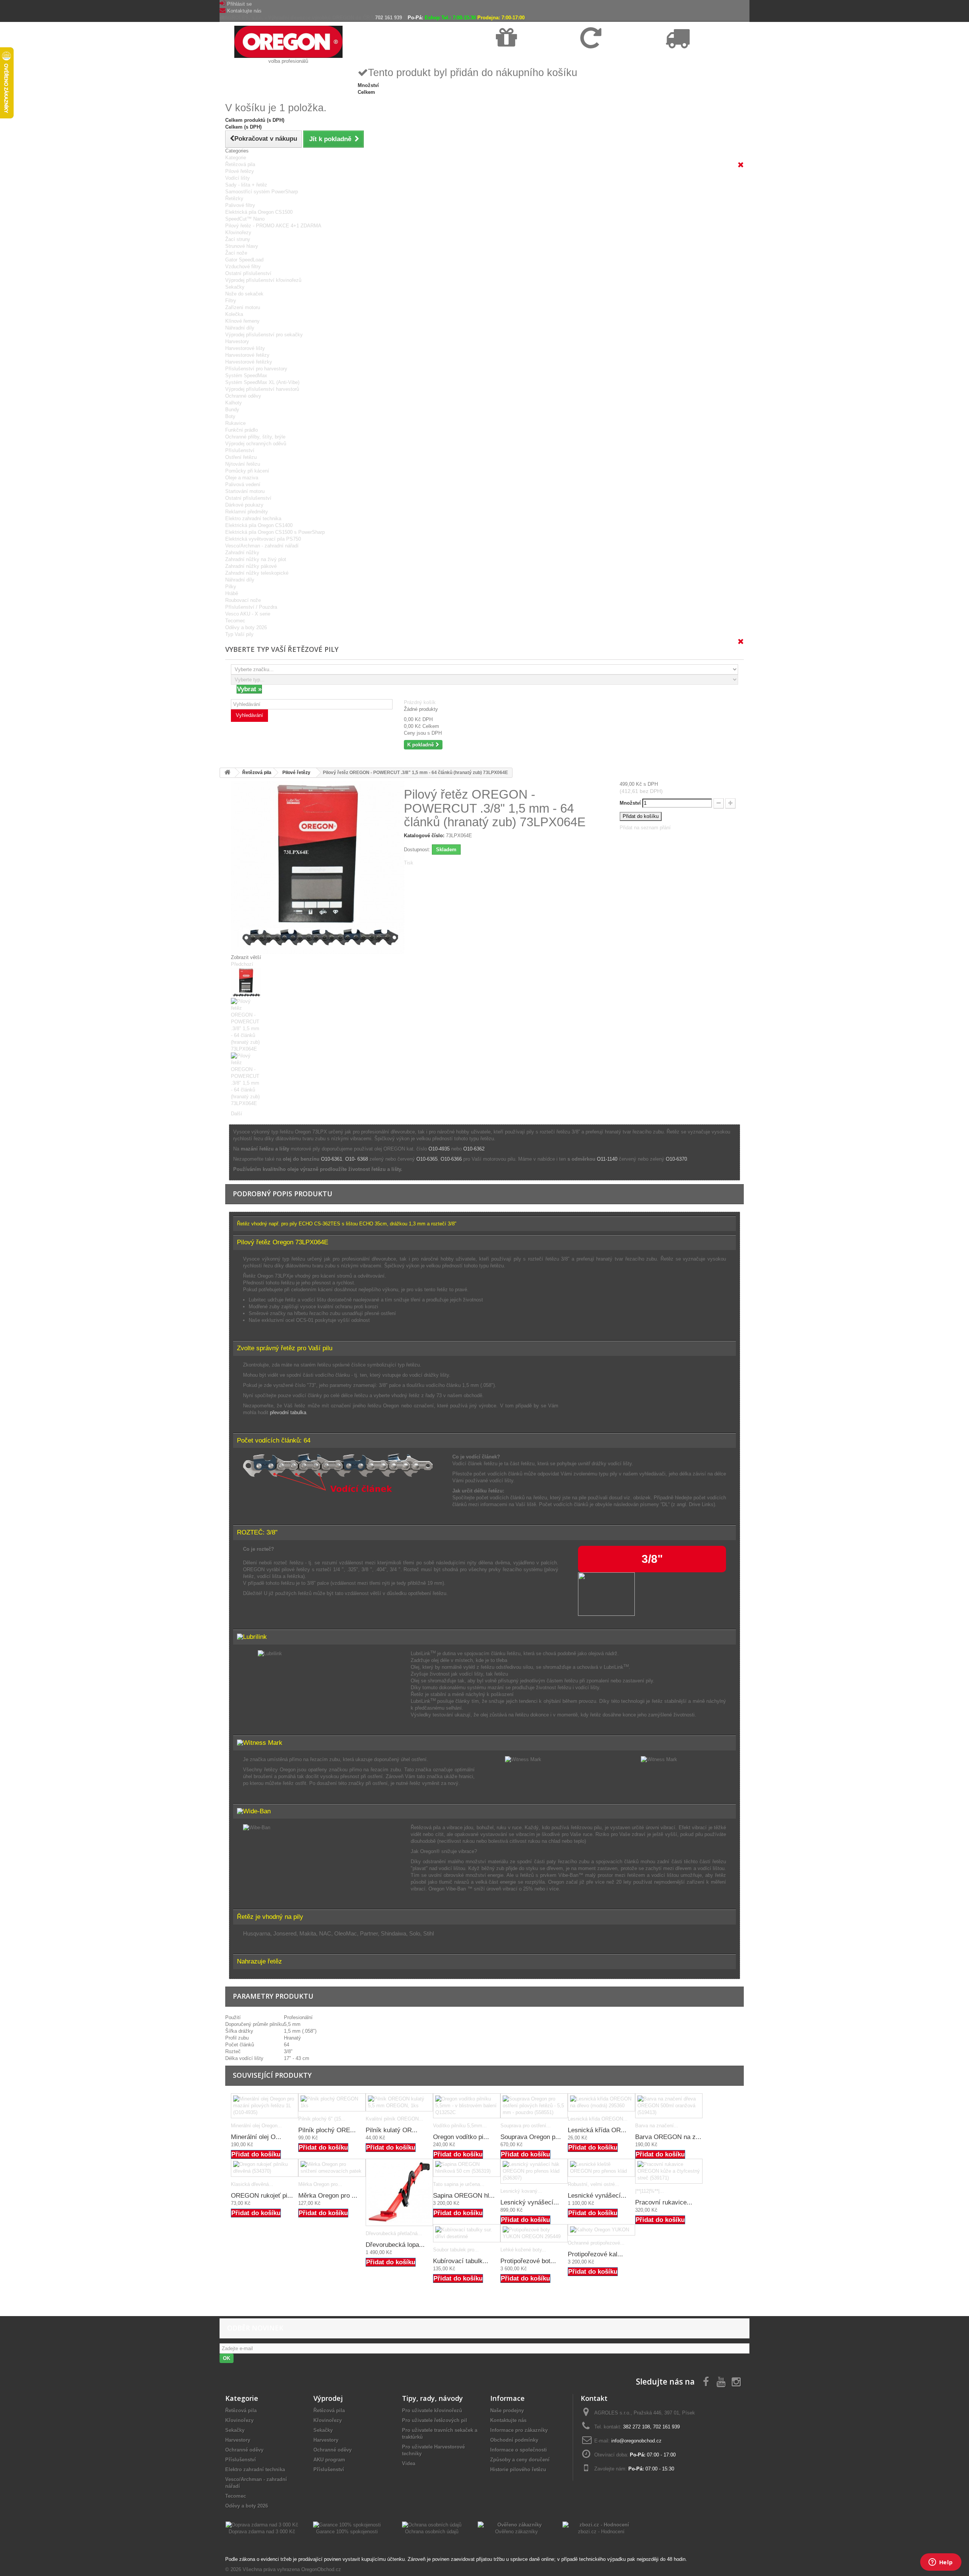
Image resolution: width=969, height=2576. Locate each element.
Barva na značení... (657, 2126)
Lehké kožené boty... (523, 2250)
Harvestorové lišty (245, 348)
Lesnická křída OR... (597, 2130)
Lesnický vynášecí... (530, 2202)
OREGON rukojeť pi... (262, 2196)
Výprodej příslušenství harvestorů (262, 389)
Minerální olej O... (256, 2137)
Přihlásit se (239, 4)
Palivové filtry (240, 205)
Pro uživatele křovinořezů (432, 2410)
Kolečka (234, 314)
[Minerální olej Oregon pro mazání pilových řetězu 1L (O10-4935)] (265, 2106)
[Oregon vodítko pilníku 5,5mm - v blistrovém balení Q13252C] (467, 2106)
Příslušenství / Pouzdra (251, 607)
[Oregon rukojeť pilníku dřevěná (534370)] (265, 2168)
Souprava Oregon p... (531, 2137)
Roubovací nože (243, 600)
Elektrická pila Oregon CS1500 (259, 212)
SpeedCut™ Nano (245, 219)
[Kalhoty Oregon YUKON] (601, 2230)
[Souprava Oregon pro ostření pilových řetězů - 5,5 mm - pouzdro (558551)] (534, 2106)
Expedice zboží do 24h (689, 57)
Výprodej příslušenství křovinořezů (263, 280)
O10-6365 (427, 1159)
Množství (630, 803)
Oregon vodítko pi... (461, 2137)
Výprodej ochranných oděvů (256, 444)
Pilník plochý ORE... (327, 2130)
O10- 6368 (357, 1159)
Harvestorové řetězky (249, 362)
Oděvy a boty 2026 (246, 627)
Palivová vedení (243, 484)
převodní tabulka (288, 1412)
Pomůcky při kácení (247, 471)
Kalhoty (234, 403)
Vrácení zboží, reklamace (607, 57)
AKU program (329, 2460)
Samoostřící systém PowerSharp (262, 192)
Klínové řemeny (242, 321)
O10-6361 (332, 1159)
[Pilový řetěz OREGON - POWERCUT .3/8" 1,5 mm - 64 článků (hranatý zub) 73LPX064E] (312, 983)
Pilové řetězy (240, 171)
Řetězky (234, 198)
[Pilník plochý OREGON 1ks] (332, 2102)
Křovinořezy (238, 232)
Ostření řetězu (241, 457)
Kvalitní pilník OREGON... (394, 2119)
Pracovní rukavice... (664, 2202)
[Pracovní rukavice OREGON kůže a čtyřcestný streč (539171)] (669, 2171)
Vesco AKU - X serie (248, 614)
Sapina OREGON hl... (464, 2196)
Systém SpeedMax (246, 375)
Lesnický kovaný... (521, 2191)
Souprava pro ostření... (526, 2126)
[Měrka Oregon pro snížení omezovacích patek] (332, 2168)
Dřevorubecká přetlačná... (394, 2233)
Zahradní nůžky (242, 553)
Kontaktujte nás (244, 11)
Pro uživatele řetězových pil (435, 2420)
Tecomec (235, 621)
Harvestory (237, 341)
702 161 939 (389, 18)
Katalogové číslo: (424, 836)
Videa (409, 2463)
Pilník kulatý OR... (392, 2130)
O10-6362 (474, 1149)
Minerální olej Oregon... (256, 2126)
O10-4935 (440, 1149)
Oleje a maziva (242, 478)
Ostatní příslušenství (248, 273)
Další (237, 1114)
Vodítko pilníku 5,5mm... (460, 2126)
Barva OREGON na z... (668, 2137)
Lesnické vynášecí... (597, 2196)
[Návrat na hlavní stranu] (227, 773)
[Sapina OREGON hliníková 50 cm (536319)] (467, 2168)
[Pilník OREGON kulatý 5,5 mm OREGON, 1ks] (399, 2102)
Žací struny (238, 239)
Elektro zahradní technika (253, 518)
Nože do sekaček (244, 294)
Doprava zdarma (514, 57)
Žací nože (236, 253)
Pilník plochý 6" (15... (322, 2119)
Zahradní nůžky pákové (251, 566)
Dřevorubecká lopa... (395, 2245)
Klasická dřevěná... (252, 2184)
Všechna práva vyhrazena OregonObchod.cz (292, 2569)
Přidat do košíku (256, 2154)
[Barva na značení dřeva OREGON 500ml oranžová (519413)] (669, 2106)
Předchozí (242, 964)
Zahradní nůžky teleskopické (257, 573)
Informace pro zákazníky (519, 2430)
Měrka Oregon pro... (320, 2184)
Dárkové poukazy (244, 505)
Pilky (231, 587)
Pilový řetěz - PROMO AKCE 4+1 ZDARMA (273, 226)
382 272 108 (636, 2427)
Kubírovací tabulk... (461, 2261)
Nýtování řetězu (243, 464)
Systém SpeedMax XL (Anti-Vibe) (262, 382)
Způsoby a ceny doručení (520, 2460)
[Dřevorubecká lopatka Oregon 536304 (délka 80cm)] (399, 2192)
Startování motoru (245, 491)
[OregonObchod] (288, 41)
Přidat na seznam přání (645, 828)
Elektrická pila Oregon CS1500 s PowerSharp (275, 532)
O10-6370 (676, 1159)
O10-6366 (451, 1159)
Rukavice (235, 423)
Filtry (231, 301)
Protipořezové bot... (528, 2261)
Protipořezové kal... (595, 2254)
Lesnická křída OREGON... (598, 2119)
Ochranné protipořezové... (596, 2243)
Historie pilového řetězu (518, 2470)
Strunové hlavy (242, 246)
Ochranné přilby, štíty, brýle (255, 437)
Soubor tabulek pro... (456, 2250)
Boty (230, 416)
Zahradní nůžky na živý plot (256, 559)
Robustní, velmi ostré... (594, 2184)
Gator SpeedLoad (244, 260)
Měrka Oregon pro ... (328, 2196)
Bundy (232, 410)
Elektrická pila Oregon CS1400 (259, 525)
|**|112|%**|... (650, 2191)
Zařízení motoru (243, 307)
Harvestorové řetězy (247, 355)
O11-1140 (607, 1159)
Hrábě (232, 593)
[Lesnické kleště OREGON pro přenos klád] (601, 2168)
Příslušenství (240, 450)
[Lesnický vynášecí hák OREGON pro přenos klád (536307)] (534, 2171)
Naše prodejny (507, 2410)
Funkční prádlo (241, 430)
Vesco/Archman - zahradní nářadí (262, 546)
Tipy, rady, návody (432, 2398)
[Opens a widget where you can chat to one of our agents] (941, 2563)
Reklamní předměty (247, 512)
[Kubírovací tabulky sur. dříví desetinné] (467, 2233)
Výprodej (328, 2398)
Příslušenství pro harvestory (256, 369)
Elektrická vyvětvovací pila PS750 (263, 539)
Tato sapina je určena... (459, 2184)
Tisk (409, 863)
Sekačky (235, 287)
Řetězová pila (240, 164)
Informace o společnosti (519, 2450)
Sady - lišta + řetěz (246, 185)
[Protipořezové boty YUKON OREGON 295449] (534, 2233)
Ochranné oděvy (243, 396)
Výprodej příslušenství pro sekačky (264, 335)
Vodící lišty (238, 178)
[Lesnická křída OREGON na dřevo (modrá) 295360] (601, 2102)
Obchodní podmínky (514, 2440)
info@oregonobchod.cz (636, 2441)
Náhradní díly (240, 328)
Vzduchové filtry (243, 267)
